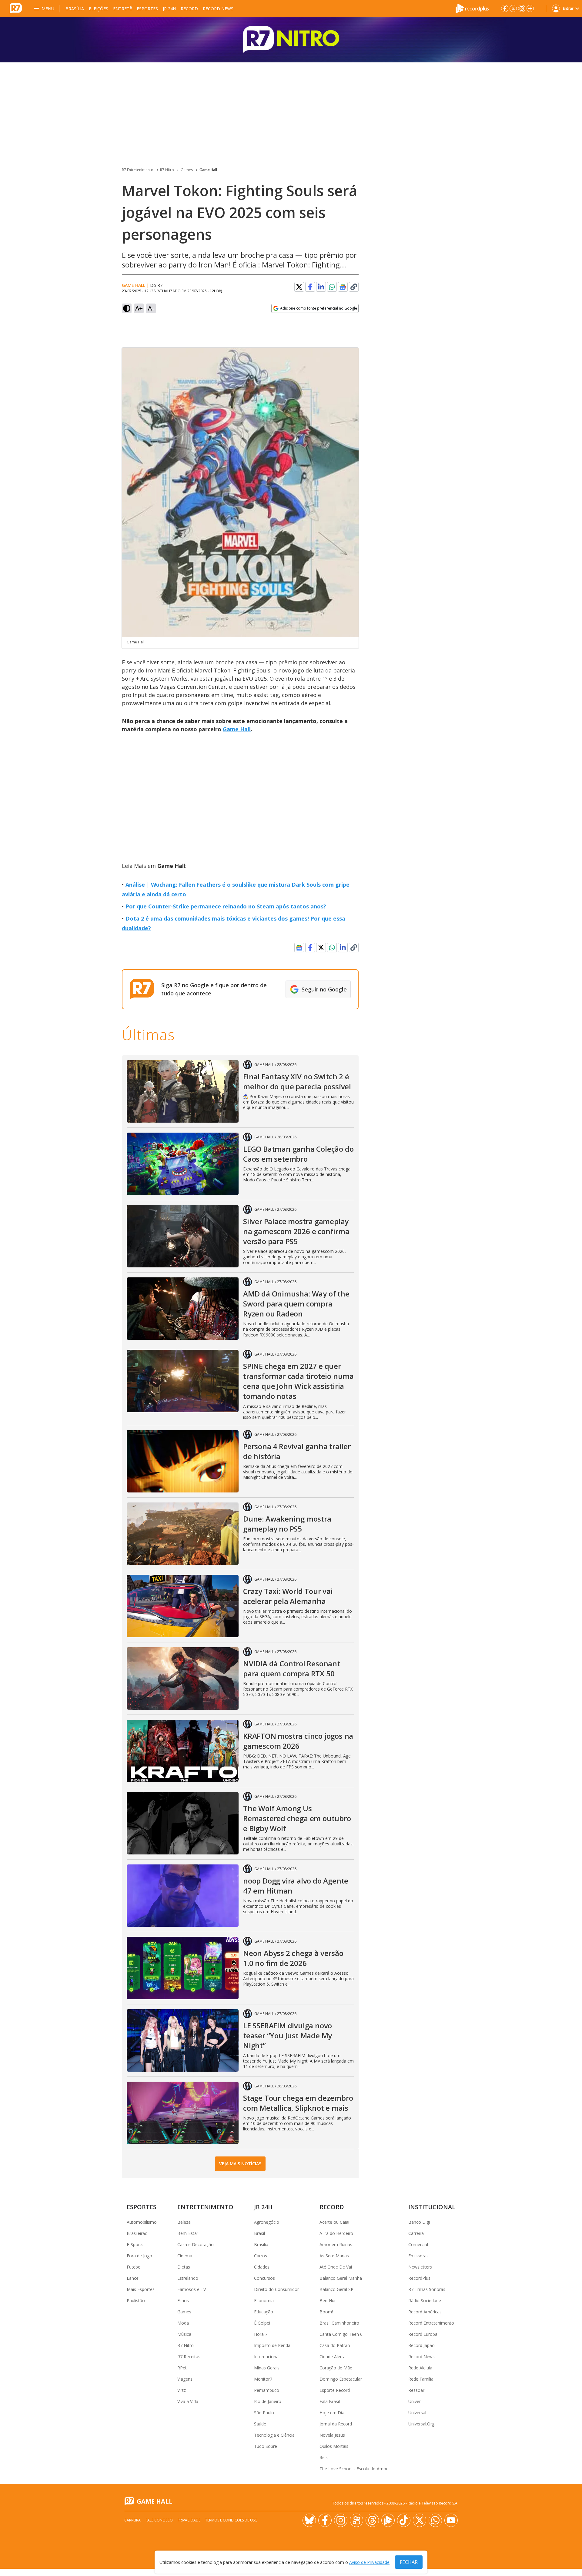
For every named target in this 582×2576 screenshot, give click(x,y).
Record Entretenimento (431, 2323)
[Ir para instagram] (522, 8)
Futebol (134, 2267)
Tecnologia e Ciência (274, 2435)
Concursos (264, 2278)
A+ (139, 308)
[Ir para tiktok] (404, 2520)
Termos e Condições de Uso (231, 2520)
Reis (324, 2457)
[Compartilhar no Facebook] (310, 287)
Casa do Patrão (335, 2345)
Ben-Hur (328, 2300)
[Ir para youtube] (451, 2520)
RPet (182, 2368)
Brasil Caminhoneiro (339, 2323)
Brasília (75, 9)
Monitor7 (263, 2379)
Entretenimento (205, 2207)
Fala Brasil (330, 2401)
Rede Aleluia (420, 2368)
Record (189, 9)
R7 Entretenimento (138, 170)
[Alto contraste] (127, 308)
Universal (417, 2413)
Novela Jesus (332, 2435)
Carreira (416, 2233)
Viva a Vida (188, 2401)
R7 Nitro (167, 170)
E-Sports (135, 2244)
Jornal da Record (336, 2424)
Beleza (184, 2222)
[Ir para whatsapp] (435, 2520)
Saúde (260, 2424)
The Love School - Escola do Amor (354, 2469)
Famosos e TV (192, 2289)
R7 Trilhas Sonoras (427, 2289)
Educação (264, 2312)
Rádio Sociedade (425, 2300)
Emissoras (418, 2256)
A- (151, 308)
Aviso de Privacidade (369, 2562)
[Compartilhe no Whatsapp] (332, 287)
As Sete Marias (334, 2256)
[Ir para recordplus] (388, 2520)
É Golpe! (262, 2323)
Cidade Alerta (333, 2357)
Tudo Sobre (266, 2446)
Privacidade (189, 2520)
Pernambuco (267, 2390)
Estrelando (188, 2278)
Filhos (183, 2300)
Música (184, 2334)
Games (187, 170)
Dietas (184, 2267)
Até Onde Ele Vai (336, 2267)
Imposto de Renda (272, 2345)
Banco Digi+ (420, 2222)
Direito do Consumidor (276, 2289)
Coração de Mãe (336, 2368)
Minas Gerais (267, 2368)
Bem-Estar (188, 2233)
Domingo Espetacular (341, 2379)
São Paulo (264, 2413)
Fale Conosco (159, 2520)
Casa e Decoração (196, 2244)
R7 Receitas (189, 2357)
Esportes (147, 9)
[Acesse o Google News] (343, 287)
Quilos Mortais (334, 2446)
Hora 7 (261, 2334)
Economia (264, 2300)
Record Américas (425, 2312)
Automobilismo (142, 2222)
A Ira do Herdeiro (336, 2233)
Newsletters (420, 2267)
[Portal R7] (16, 8)
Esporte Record (335, 2390)
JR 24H (169, 9)
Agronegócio (267, 2222)
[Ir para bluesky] (309, 2520)
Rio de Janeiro (268, 2401)
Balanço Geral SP (336, 2289)
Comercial (418, 2244)
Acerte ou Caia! (334, 2222)
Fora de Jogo (139, 2256)
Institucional (432, 2207)
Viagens (185, 2379)
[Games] (291, 40)
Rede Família (421, 2379)
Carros (261, 2256)
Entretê (122, 9)
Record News (218, 9)
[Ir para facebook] (505, 8)
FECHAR (409, 2562)
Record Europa (423, 2334)
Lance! (133, 2278)
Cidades (262, 2267)
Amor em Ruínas (336, 2244)
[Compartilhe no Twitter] (299, 287)
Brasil (259, 2233)
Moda (183, 2323)
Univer (415, 2401)
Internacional (267, 2357)
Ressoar (416, 2390)
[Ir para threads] (372, 2520)
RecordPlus (419, 2278)
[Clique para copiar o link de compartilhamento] (354, 287)
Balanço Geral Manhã (341, 2278)
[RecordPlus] (472, 8)
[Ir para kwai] (356, 2520)
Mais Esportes (141, 2289)
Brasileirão (137, 2233)
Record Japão (421, 2345)
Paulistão (136, 2300)
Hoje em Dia (332, 2413)
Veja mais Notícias (240, 2164)
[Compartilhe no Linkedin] (321, 287)
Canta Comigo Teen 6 (341, 2334)
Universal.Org (421, 2424)
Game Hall (208, 170)
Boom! (326, 2312)
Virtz (182, 2390)
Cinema (185, 2256)
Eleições (99, 9)
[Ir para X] (513, 8)
